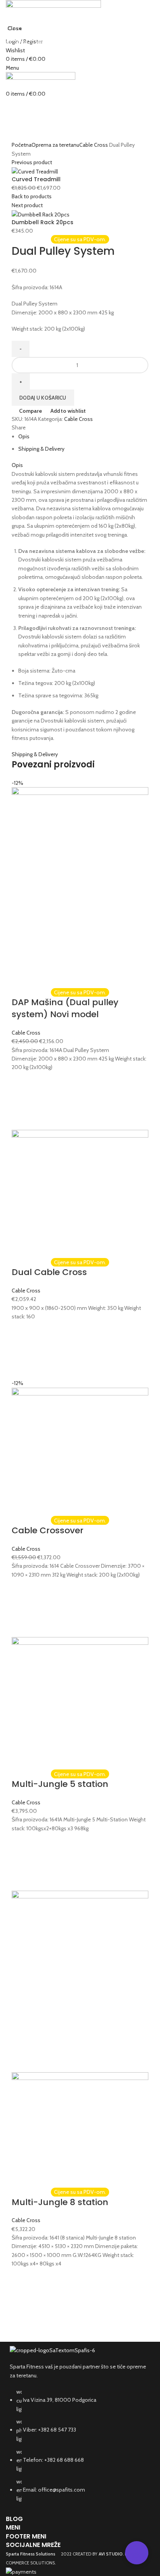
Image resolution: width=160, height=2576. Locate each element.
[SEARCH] (150, 28)
